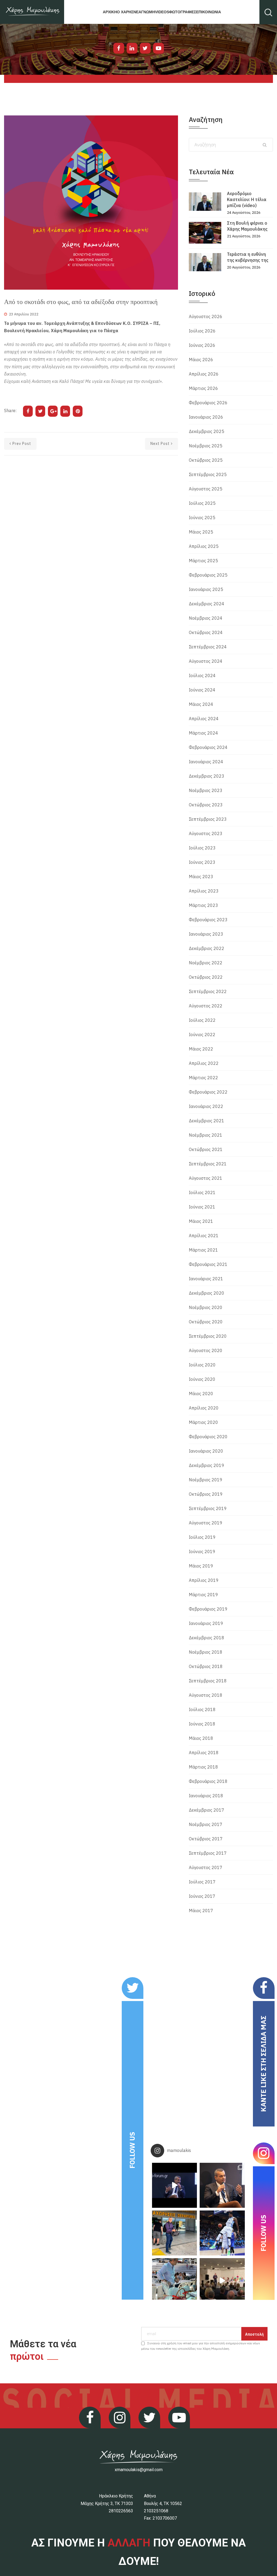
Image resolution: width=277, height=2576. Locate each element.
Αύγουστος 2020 (206, 1350)
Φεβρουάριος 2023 (208, 920)
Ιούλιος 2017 (202, 1882)
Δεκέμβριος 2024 (207, 604)
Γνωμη (148, 12)
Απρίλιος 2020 (204, 1408)
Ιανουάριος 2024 (206, 762)
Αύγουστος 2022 (206, 1006)
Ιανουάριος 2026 (206, 417)
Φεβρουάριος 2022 (208, 1092)
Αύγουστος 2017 (206, 1867)
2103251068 (156, 2511)
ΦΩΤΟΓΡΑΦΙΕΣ (183, 12)
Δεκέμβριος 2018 (207, 1638)
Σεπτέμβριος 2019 (208, 1508)
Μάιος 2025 (201, 532)
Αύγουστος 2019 (206, 1523)
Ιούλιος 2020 (202, 1365)
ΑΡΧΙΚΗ (110, 12)
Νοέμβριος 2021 (206, 1135)
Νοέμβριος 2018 (206, 1652)
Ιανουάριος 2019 (206, 1623)
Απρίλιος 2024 (204, 719)
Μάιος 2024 (201, 704)
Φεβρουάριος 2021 (208, 1264)
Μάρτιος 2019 (203, 1595)
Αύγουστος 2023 (206, 833)
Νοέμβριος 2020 (206, 1307)
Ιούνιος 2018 (202, 1724)
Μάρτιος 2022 (203, 1078)
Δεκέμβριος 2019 (207, 1465)
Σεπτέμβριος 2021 (208, 1164)
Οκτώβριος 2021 (206, 1149)
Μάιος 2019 (201, 1566)
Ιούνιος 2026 (202, 345)
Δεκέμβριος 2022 (207, 948)
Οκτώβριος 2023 (206, 805)
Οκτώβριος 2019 (206, 1494)
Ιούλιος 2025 (202, 503)
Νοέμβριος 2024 (206, 618)
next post (160, 444)
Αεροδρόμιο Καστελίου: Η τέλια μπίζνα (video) (247, 199)
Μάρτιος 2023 (203, 905)
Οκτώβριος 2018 (206, 1666)
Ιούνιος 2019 (202, 1552)
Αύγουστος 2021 (206, 1178)
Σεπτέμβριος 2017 (208, 1853)
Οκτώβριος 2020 (206, 1322)
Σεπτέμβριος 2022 (208, 991)
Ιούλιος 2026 (202, 331)
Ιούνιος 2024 (202, 690)
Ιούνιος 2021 (202, 1207)
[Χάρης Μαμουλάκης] (32, 12)
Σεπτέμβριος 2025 (208, 474)
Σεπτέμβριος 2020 (208, 1336)
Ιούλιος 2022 (202, 1020)
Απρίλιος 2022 (204, 1063)
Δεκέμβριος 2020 (207, 1293)
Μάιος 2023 (201, 877)
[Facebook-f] (119, 48)
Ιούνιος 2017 (202, 1896)
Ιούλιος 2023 (202, 848)
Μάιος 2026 (201, 360)
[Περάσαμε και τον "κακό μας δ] (222, 2233)
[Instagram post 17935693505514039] (174, 2185)
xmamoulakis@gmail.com (139, 2470)
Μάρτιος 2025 (203, 561)
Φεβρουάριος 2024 (208, 747)
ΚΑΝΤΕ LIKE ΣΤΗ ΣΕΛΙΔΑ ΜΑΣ (263, 2064)
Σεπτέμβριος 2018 (208, 1681)
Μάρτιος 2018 (203, 1767)
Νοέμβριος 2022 (206, 963)
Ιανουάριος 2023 (206, 934)
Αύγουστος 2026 (206, 316)
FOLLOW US (132, 2150)
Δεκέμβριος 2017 (207, 1810)
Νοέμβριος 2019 (206, 1480)
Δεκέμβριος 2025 (207, 431)
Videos (162, 12)
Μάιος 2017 (201, 1911)
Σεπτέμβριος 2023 (208, 819)
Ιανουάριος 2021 (206, 1279)
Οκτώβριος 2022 (206, 977)
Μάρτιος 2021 (203, 1250)
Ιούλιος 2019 (202, 1537)
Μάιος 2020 (201, 1394)
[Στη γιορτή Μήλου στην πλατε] (174, 2281)
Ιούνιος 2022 (202, 1035)
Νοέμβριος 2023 (206, 790)
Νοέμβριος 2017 (206, 1824)
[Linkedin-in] (132, 48)
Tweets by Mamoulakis (41, 1981)
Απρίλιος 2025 (204, 546)
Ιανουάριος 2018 (206, 1796)
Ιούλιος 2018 (202, 1709)
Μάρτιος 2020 (203, 1422)
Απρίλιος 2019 (204, 1580)
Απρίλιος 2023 (204, 891)
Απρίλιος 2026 (204, 374)
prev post (22, 444)
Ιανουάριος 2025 (206, 589)
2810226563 (121, 2511)
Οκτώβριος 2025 (206, 460)
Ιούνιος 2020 (202, 1379)
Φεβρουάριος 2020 (208, 1437)
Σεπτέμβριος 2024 (208, 647)
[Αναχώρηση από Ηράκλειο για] (174, 2233)
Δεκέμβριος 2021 (207, 1121)
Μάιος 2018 (201, 1738)
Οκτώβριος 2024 (206, 632)
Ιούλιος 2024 (202, 675)
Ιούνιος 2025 (202, 518)
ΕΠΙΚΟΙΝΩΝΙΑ (209, 12)
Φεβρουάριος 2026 (208, 403)
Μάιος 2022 (201, 1049)
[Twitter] (145, 48)
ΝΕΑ (137, 12)
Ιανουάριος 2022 (206, 1106)
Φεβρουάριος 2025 (208, 575)
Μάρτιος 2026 (203, 388)
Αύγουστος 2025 (206, 489)
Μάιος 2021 (201, 1221)
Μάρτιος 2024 (203, 733)
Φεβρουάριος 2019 (208, 1609)
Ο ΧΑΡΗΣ (125, 12)
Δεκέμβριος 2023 (207, 776)
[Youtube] (159, 48)
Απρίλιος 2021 (204, 1236)
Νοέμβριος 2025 (206, 446)
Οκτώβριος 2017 (206, 1839)
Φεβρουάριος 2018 (208, 1781)
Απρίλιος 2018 (204, 1753)
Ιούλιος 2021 (202, 1192)
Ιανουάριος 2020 (206, 1451)
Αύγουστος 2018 (206, 1695)
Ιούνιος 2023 (202, 862)
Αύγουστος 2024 (206, 661)
